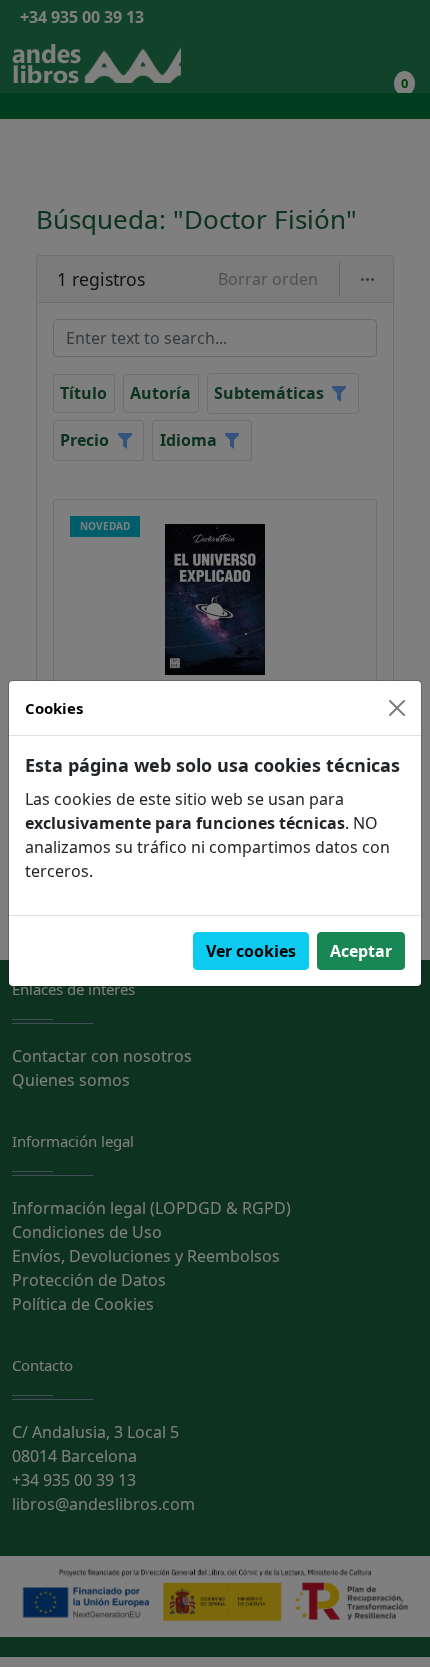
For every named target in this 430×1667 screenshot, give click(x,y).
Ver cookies (251, 951)
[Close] (397, 708)
